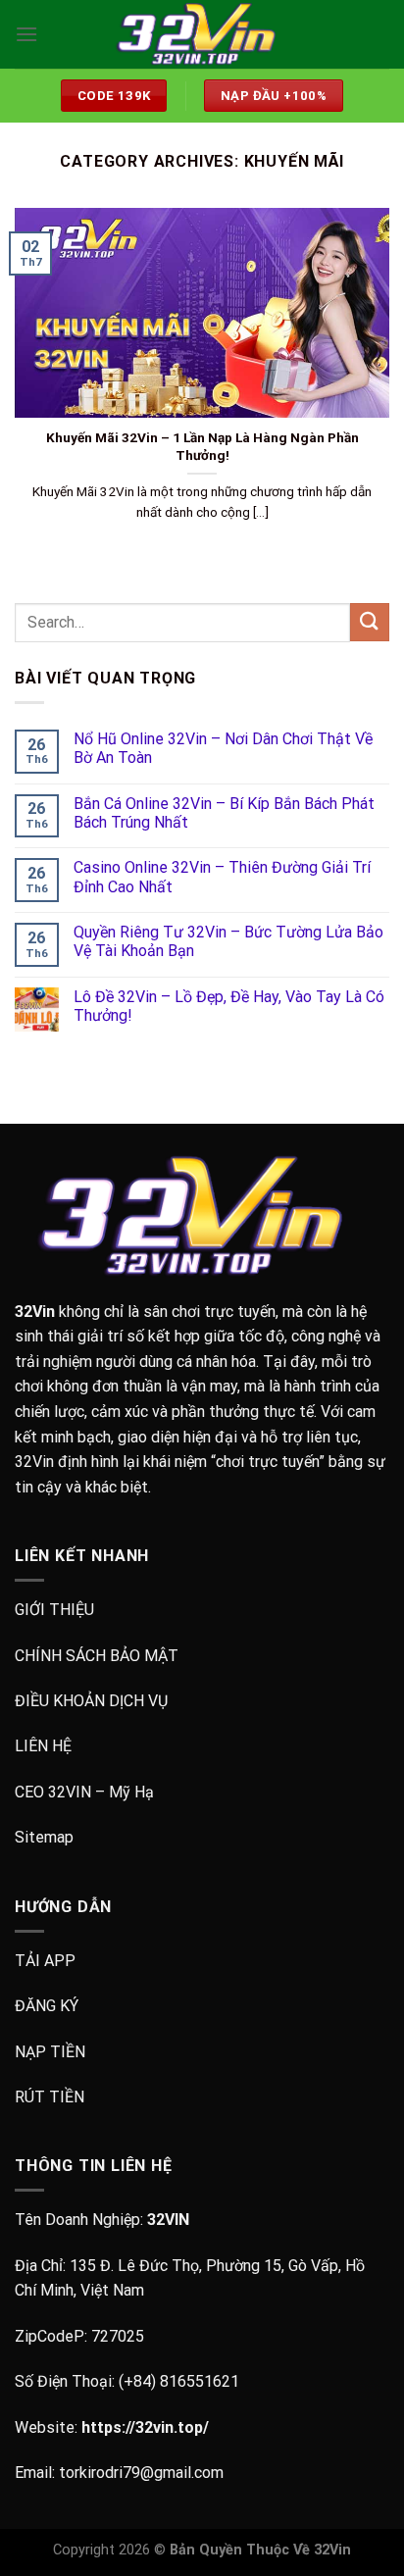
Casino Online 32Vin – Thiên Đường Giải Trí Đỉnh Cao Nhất (222, 877)
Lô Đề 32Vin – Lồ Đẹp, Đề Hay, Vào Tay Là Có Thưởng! (229, 1006)
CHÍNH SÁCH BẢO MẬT (97, 1656)
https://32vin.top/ (145, 2427)
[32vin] (202, 35)
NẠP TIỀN (50, 2052)
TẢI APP (45, 1961)
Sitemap (44, 1837)
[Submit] (370, 622)
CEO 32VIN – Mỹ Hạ (84, 1792)
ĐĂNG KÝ (47, 2006)
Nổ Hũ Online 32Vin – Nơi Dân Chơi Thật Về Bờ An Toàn (223, 748)
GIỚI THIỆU (54, 1610)
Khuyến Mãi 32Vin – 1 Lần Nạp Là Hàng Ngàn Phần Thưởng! (202, 446)
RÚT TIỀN (50, 2097)
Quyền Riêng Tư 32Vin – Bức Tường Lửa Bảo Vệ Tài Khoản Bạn (228, 941)
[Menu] (26, 34)
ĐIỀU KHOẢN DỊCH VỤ (91, 1701)
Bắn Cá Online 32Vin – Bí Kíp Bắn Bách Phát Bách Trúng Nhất (224, 813)
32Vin (35, 1312)
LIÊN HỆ (43, 1746)
